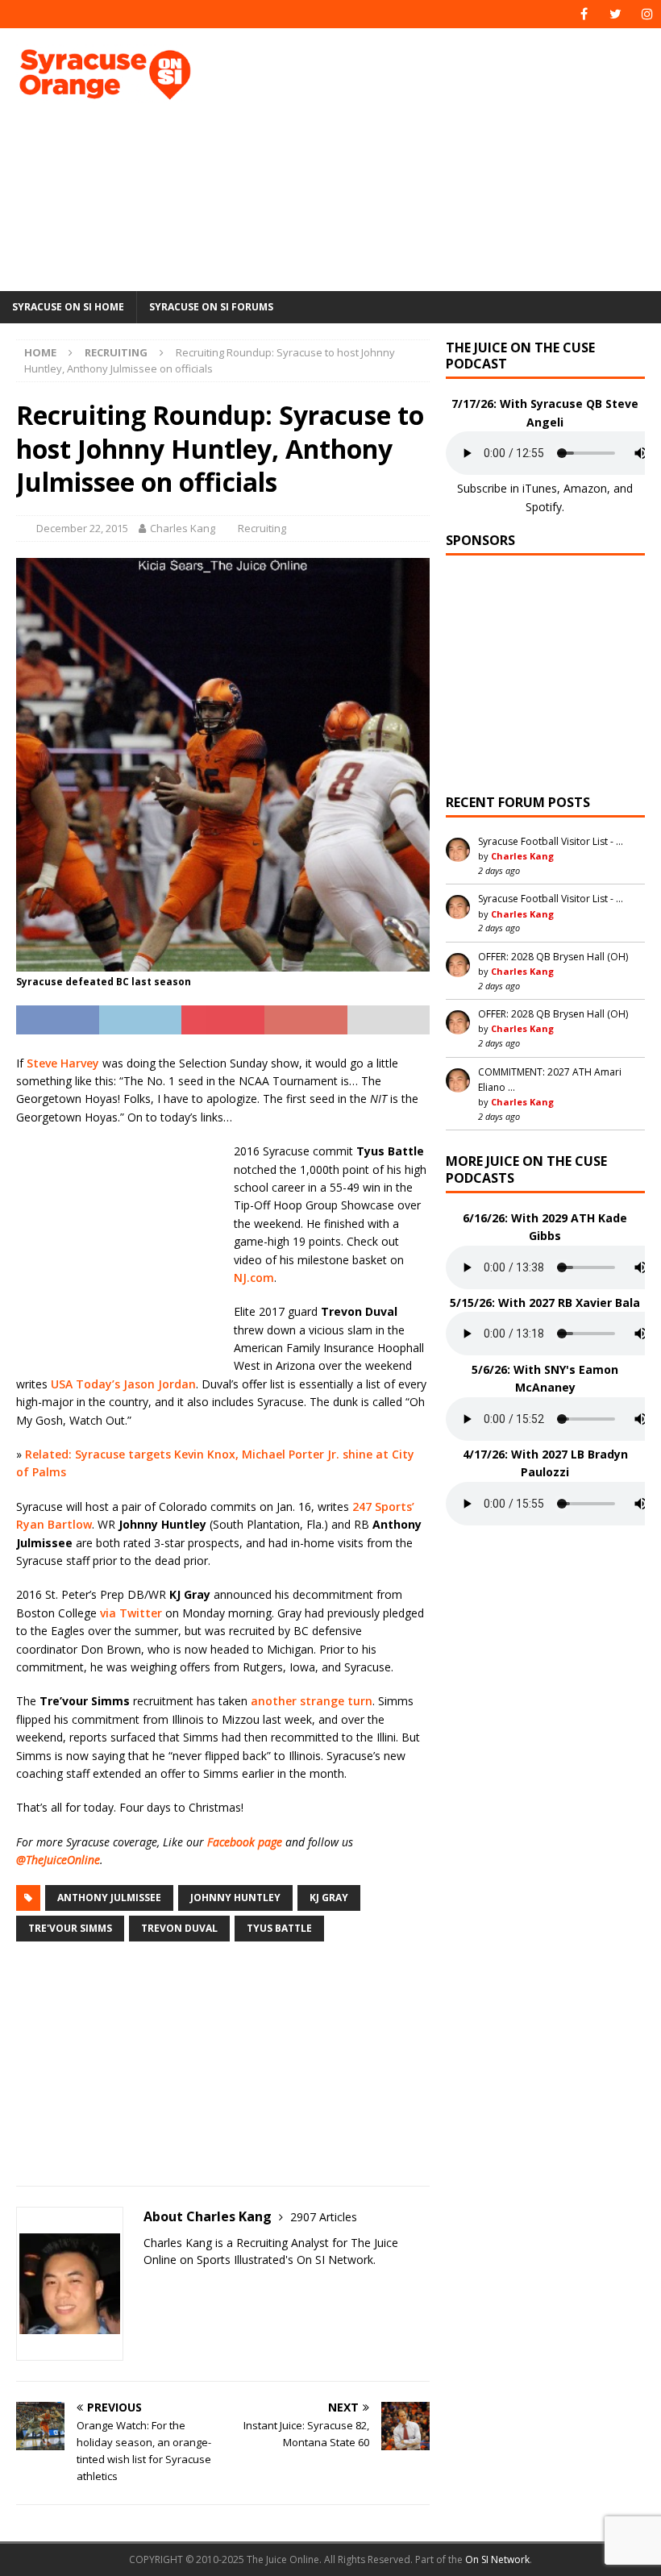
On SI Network (497, 2559)
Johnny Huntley (235, 1898)
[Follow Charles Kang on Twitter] (149, 2288)
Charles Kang (183, 528)
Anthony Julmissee (109, 1898)
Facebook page (245, 1842)
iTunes (540, 488)
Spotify (544, 507)
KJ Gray (329, 1898)
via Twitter (131, 1613)
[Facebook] (584, 14)
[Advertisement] (451, 157)
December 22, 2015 (82, 528)
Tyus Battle (279, 1928)
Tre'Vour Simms (70, 1928)
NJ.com (254, 1278)
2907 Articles (324, 2217)
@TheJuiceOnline (58, 1860)
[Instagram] (647, 14)
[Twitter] (615, 14)
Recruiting (262, 528)
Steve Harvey (63, 1063)
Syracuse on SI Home (68, 307)
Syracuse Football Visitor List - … (551, 841)
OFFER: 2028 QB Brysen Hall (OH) (553, 957)
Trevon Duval (179, 1928)
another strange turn (312, 1701)
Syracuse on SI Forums (211, 307)
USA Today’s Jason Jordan (123, 1384)
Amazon (585, 488)
